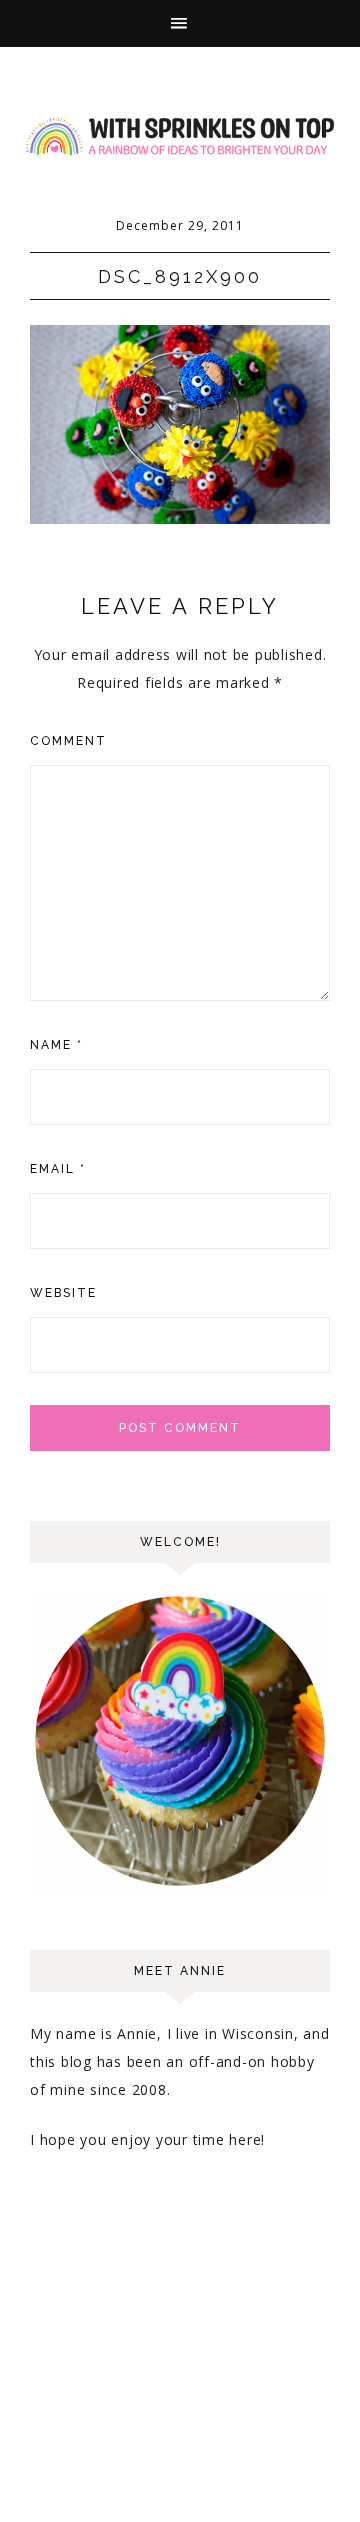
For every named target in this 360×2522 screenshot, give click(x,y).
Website (63, 1293)
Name (56, 1045)
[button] (180, 23)
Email (58, 1169)
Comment (68, 741)
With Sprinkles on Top (180, 137)
